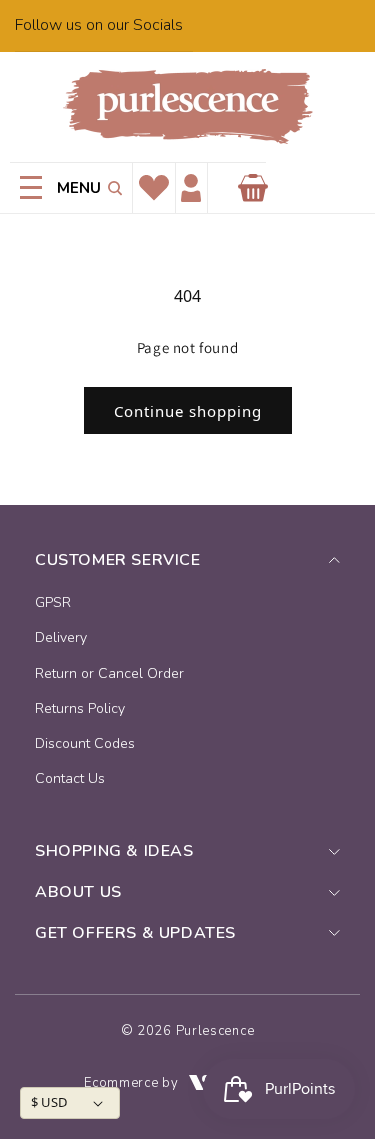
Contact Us (70, 778)
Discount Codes (85, 743)
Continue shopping (188, 411)
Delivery (61, 637)
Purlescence (215, 1031)
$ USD (49, 1102)
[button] (111, 188)
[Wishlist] (154, 188)
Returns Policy (80, 708)
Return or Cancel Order (109, 673)
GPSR (53, 602)
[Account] (191, 188)
